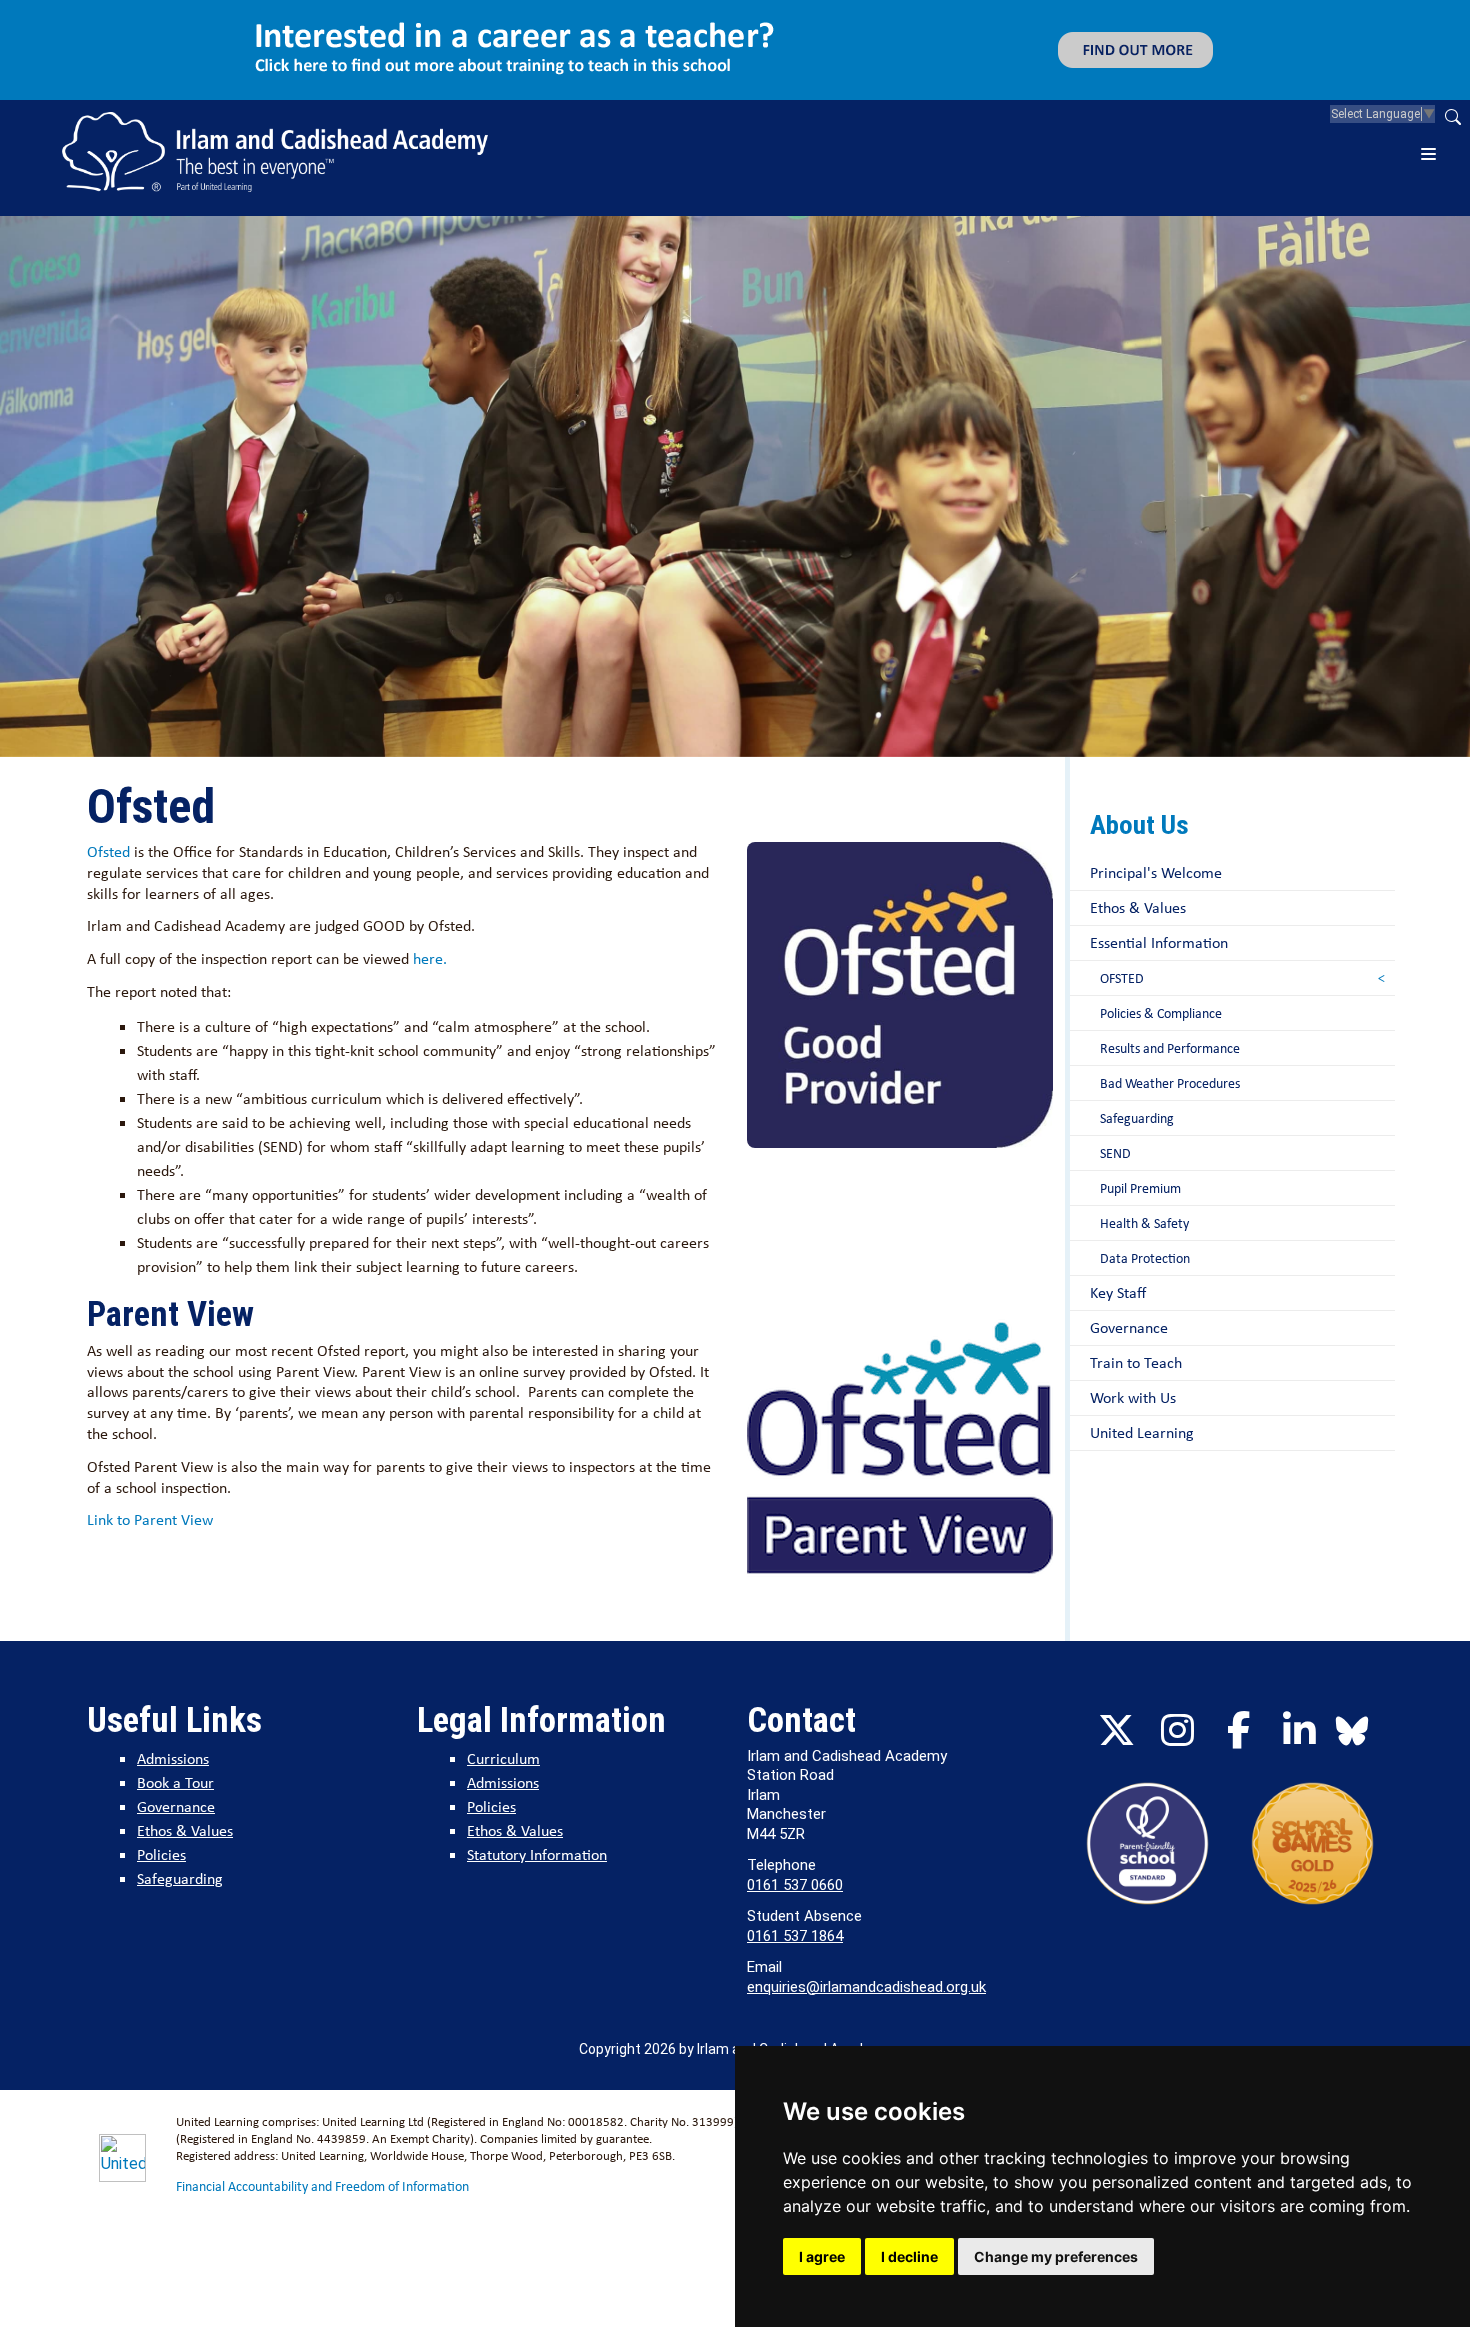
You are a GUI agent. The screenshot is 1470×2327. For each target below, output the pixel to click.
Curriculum (503, 1758)
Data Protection (1145, 1258)
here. (432, 958)
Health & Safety (1144, 1223)
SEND (1115, 1153)
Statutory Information (537, 1854)
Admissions (173, 1758)
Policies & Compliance (1161, 1013)
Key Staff (1118, 1292)
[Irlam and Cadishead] (275, 152)
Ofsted (108, 851)
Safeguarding (1137, 1118)
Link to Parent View (152, 1519)
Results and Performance (1170, 1048)
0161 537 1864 (795, 1936)
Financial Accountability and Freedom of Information (322, 2186)
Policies (161, 1854)
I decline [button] (909, 2256)
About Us (1139, 825)
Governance (1129, 1327)
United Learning (1142, 1432)
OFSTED (1122, 978)
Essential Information (1159, 942)
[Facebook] (1238, 1730)
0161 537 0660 (795, 1885)
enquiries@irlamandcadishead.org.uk (866, 1987)
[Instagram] (1177, 1730)
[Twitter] (1116, 1730)
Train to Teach (1136, 1362)
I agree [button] (822, 2256)
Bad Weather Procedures (1170, 1083)
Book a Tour (175, 1782)
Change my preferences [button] (1056, 2256)
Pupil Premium (1140, 1188)
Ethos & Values (1138, 907)
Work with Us (1133, 1397)
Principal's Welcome (1156, 872)
